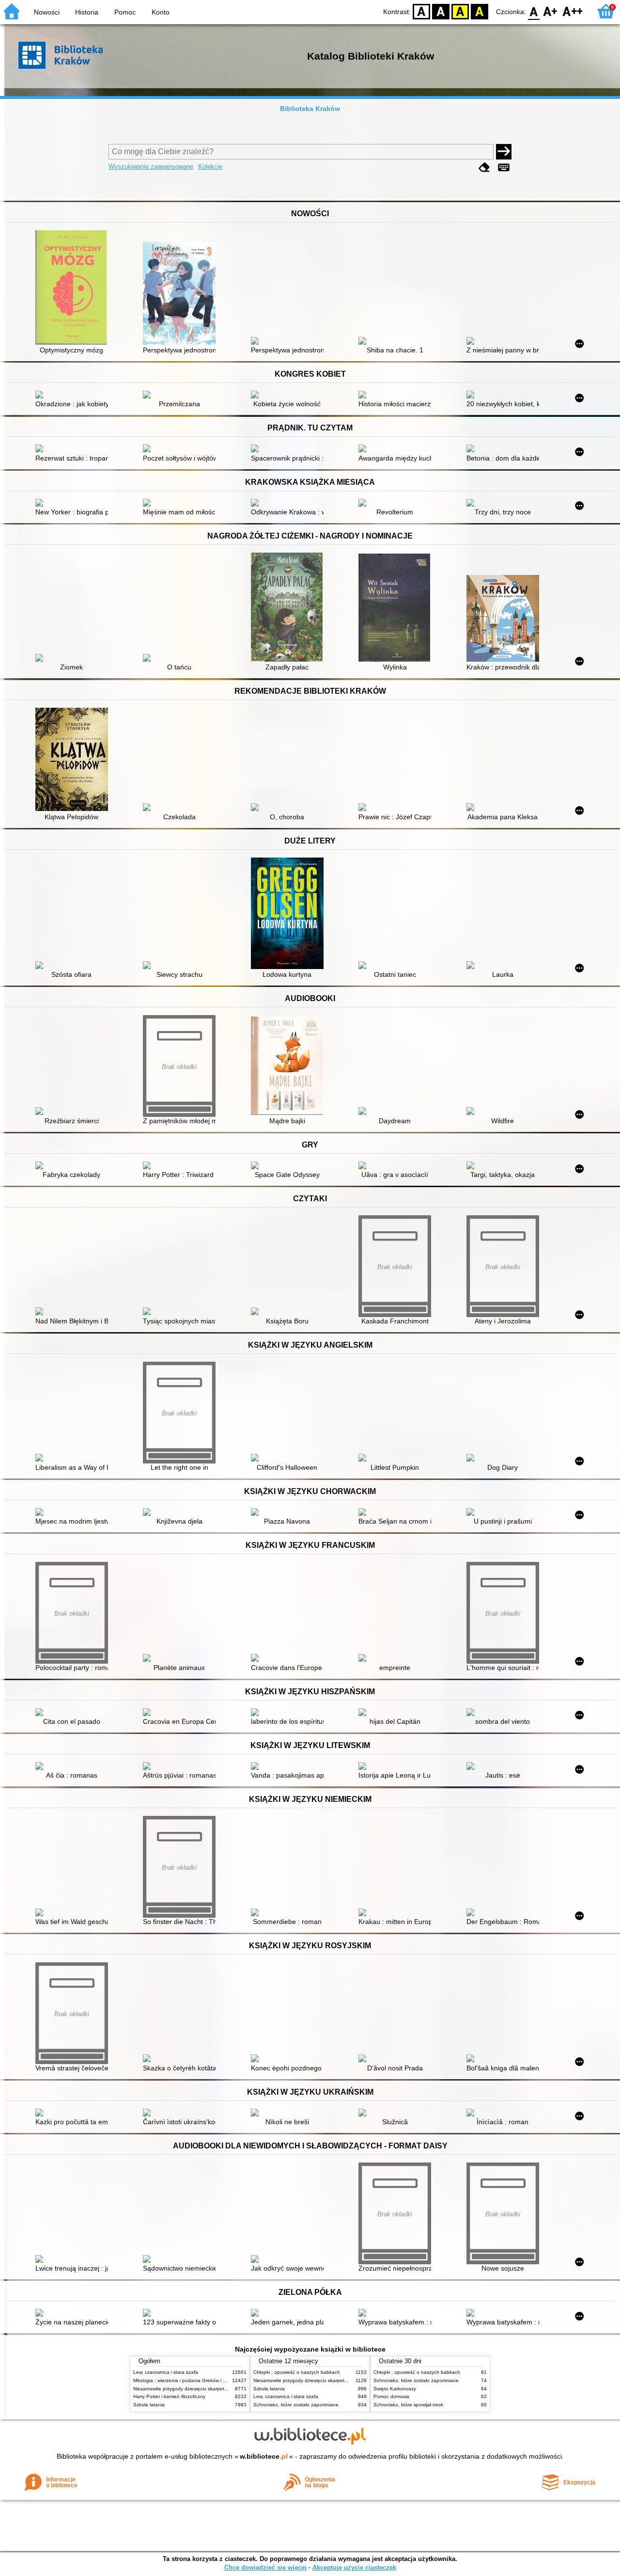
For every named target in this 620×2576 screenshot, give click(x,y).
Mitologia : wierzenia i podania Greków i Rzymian (187, 2380)
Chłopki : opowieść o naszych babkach (297, 2372)
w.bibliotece (264, 2456)
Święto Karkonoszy (395, 2389)
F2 (573, 11)
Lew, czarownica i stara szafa (166, 2372)
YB (460, 11)
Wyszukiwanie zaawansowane (151, 167)
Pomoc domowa (391, 2396)
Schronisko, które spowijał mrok (408, 2405)
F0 (534, 11)
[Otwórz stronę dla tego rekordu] (74, 288)
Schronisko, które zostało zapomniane (296, 2405)
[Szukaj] (504, 152)
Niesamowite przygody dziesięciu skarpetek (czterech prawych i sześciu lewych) (221, 2389)
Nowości (47, 12)
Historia (87, 12)
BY (480, 11)
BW (441, 11)
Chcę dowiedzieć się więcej (265, 2568)
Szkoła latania (149, 2405)
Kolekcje (210, 167)
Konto (161, 12)
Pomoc (125, 12)
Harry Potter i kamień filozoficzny (169, 2396)
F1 (550, 11)
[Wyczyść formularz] (484, 167)
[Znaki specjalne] (504, 167)
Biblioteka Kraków (310, 109)
